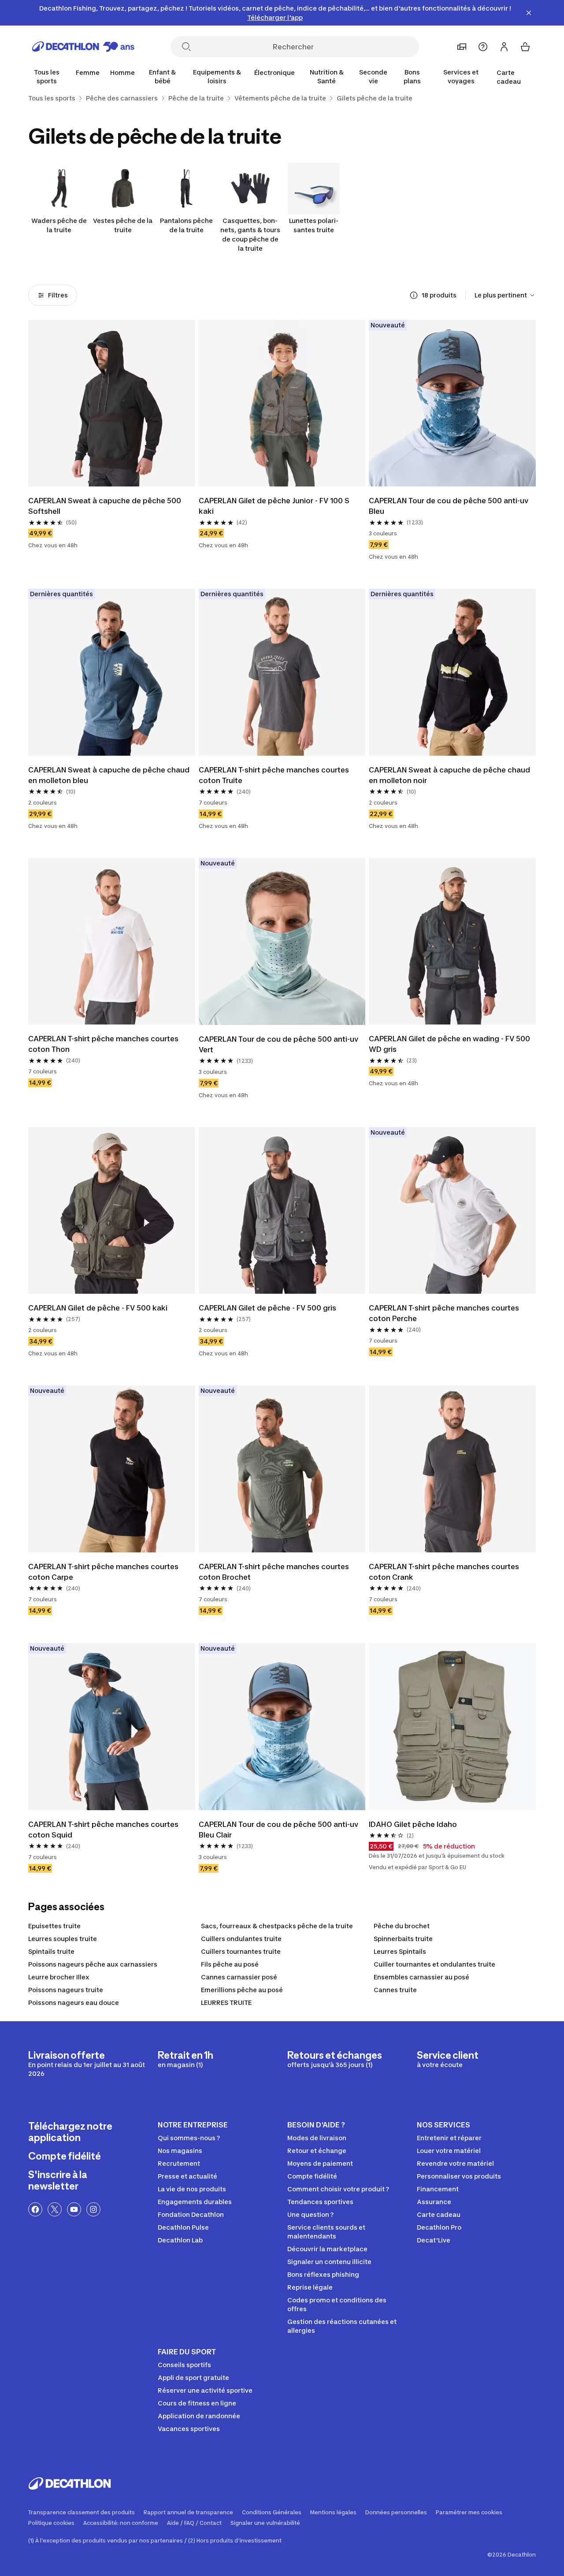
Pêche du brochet (402, 1926)
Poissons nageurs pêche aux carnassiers (93, 1964)
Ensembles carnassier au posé (421, 1977)
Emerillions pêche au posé (242, 1990)
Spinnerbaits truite (403, 1939)
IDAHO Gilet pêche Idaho (413, 1824)
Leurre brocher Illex (59, 1977)
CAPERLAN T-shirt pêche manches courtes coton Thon (103, 1044)
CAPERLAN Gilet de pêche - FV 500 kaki (98, 1308)
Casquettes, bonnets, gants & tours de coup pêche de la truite (250, 234)
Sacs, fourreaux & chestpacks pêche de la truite (277, 1926)
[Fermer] (529, 13)
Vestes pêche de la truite (123, 225)
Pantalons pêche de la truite (186, 225)
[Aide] (483, 47)
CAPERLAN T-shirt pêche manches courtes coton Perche (444, 1313)
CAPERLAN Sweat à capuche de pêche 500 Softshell (105, 506)
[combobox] (505, 295)
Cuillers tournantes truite (241, 1951)
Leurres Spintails (400, 1951)
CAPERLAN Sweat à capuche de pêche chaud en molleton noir (449, 775)
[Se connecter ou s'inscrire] (504, 47)
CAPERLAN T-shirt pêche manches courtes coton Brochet (274, 1572)
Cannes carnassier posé (239, 1977)
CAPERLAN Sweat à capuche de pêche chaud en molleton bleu (109, 775)
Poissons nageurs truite (66, 1990)
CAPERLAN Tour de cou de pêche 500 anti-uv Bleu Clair (278, 1830)
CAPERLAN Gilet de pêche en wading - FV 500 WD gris (449, 1044)
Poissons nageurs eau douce (74, 2003)
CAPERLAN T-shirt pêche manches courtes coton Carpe (103, 1572)
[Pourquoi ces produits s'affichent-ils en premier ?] (414, 295)
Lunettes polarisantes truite (314, 225)
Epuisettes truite (54, 1926)
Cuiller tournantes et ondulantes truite (434, 1964)
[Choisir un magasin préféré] (462, 47)
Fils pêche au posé (230, 1964)
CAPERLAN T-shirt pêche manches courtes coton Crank (444, 1572)
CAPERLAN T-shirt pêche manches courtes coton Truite (274, 775)
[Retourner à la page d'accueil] (83, 47)
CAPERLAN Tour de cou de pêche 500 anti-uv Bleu (449, 506)
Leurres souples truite (63, 1939)
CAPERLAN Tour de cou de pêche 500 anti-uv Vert (278, 1044)
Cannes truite (395, 1990)
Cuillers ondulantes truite (241, 1939)
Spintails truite (51, 1951)
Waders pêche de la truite (59, 225)
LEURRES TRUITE (226, 2003)
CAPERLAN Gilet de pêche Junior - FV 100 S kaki (274, 506)
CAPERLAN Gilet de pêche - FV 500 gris (267, 1308)
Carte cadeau (509, 77)
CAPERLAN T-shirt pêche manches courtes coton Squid (103, 1830)
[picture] (112, 403)
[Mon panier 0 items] (525, 47)
